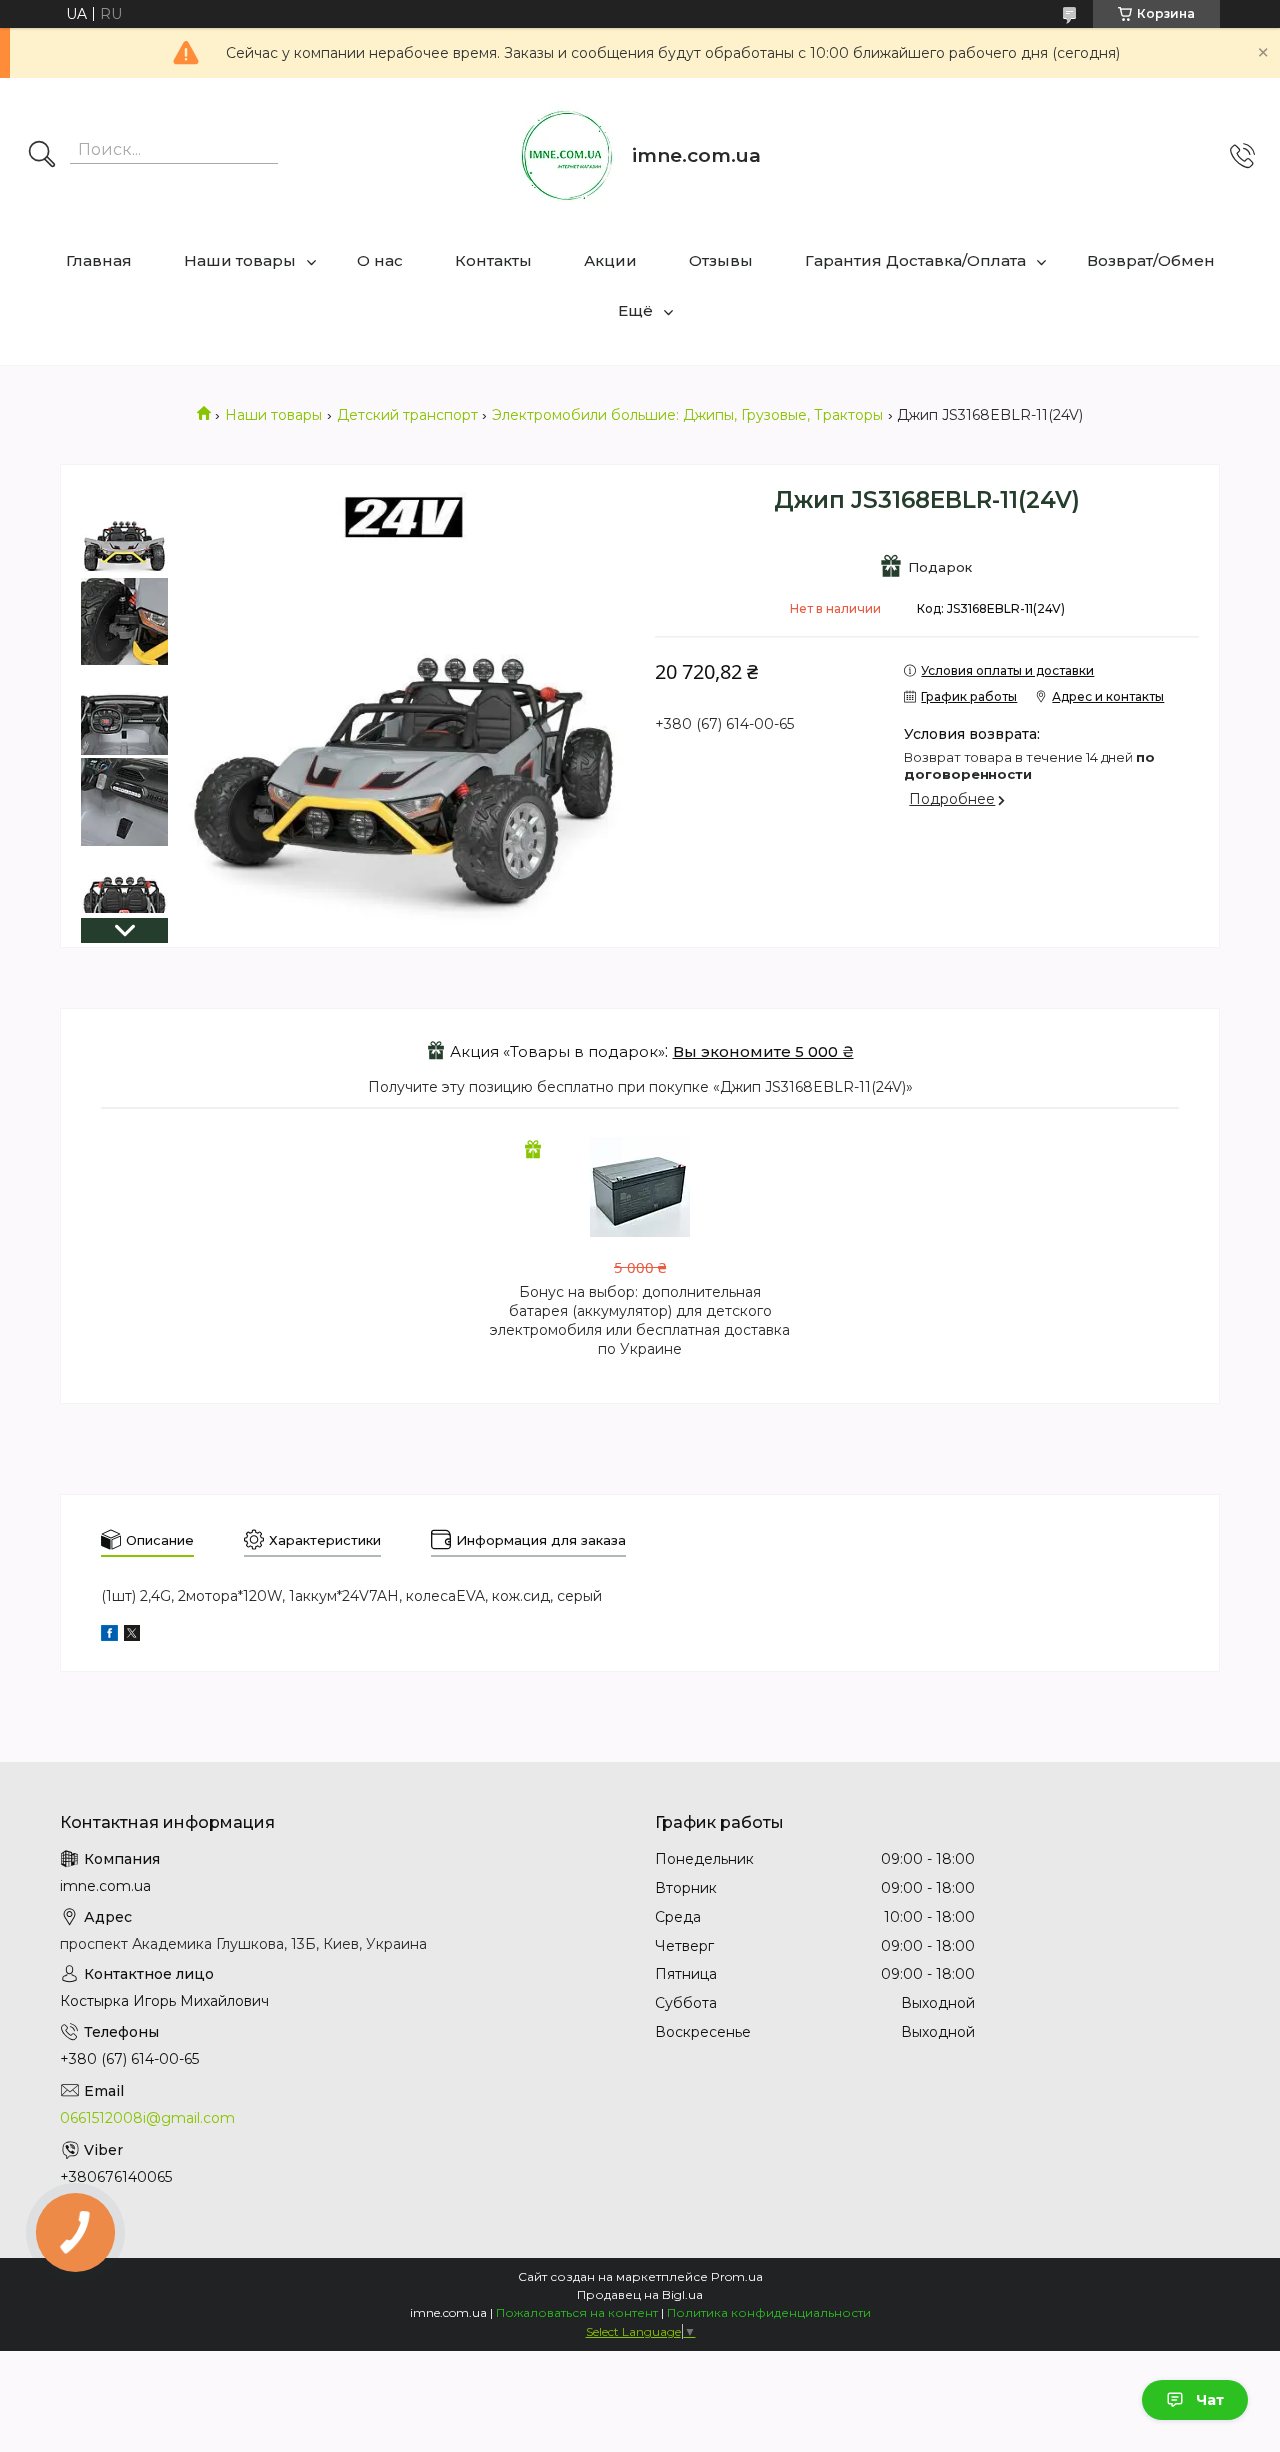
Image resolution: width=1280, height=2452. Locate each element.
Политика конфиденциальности (769, 2312)
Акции (610, 260)
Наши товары (240, 260)
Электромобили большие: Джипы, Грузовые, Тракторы (687, 415)
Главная (99, 260)
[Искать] (42, 156)
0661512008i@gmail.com (147, 2118)
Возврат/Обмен (1151, 260)
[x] (132, 1636)
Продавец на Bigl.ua (640, 2294)
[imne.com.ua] (567, 156)
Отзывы (721, 260)
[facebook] (109, 1636)
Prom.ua (737, 2276)
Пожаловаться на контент (577, 2312)
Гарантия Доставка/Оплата (915, 260)
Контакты (493, 260)
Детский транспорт (407, 415)
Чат (1210, 2400)
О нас (380, 260)
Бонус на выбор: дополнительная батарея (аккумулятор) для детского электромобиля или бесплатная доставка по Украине (640, 1320)
